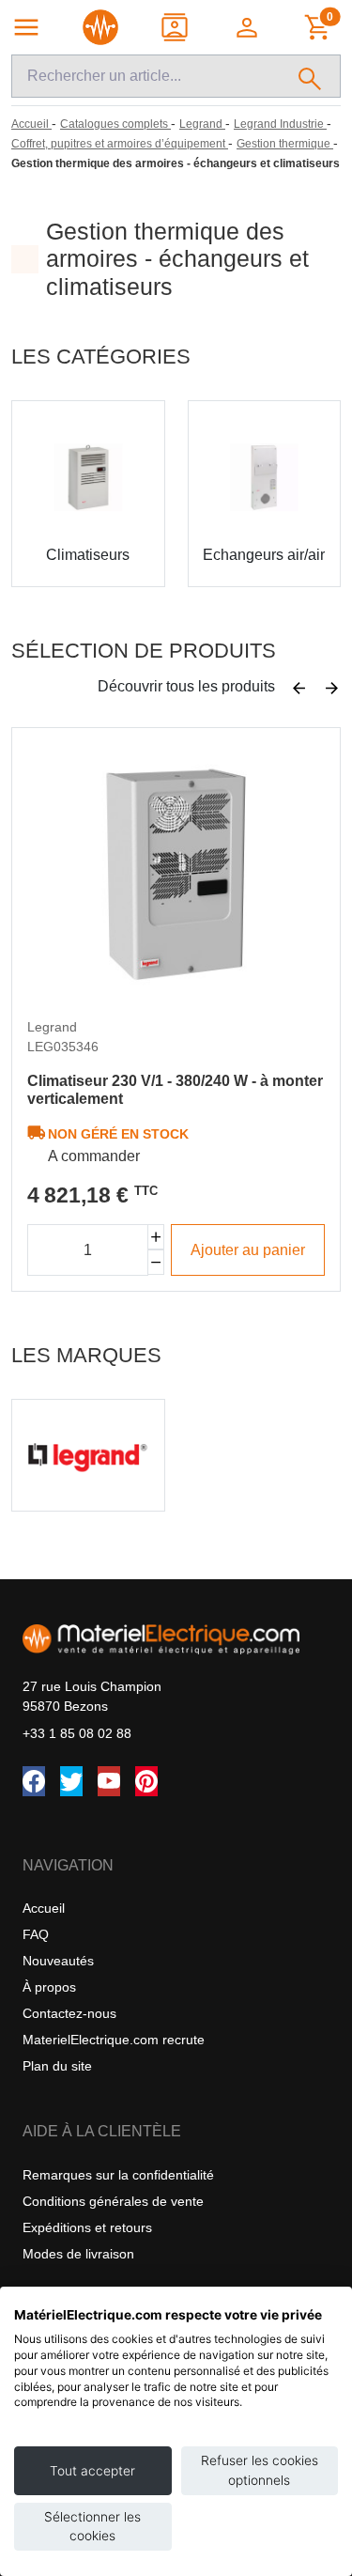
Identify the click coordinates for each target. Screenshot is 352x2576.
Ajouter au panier (248, 1250)
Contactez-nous (69, 2013)
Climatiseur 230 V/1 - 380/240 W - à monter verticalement (175, 1090)
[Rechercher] (310, 76)
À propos (49, 1987)
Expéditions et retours (87, 2227)
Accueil (44, 1908)
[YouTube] (109, 1781)
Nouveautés (58, 1961)
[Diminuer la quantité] (156, 1262)
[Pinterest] (146, 1781)
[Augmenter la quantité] (156, 1237)
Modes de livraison (78, 2254)
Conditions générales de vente (113, 2201)
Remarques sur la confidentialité (118, 2175)
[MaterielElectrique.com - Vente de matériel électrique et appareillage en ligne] (100, 27)
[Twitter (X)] (71, 1781)
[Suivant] (332, 689)
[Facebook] (34, 1781)
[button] (248, 27)
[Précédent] (299, 689)
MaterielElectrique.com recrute (114, 2040)
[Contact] (176, 27)
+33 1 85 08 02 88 (77, 1733)
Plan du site (57, 2066)
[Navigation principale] (26, 27)
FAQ (36, 1934)
